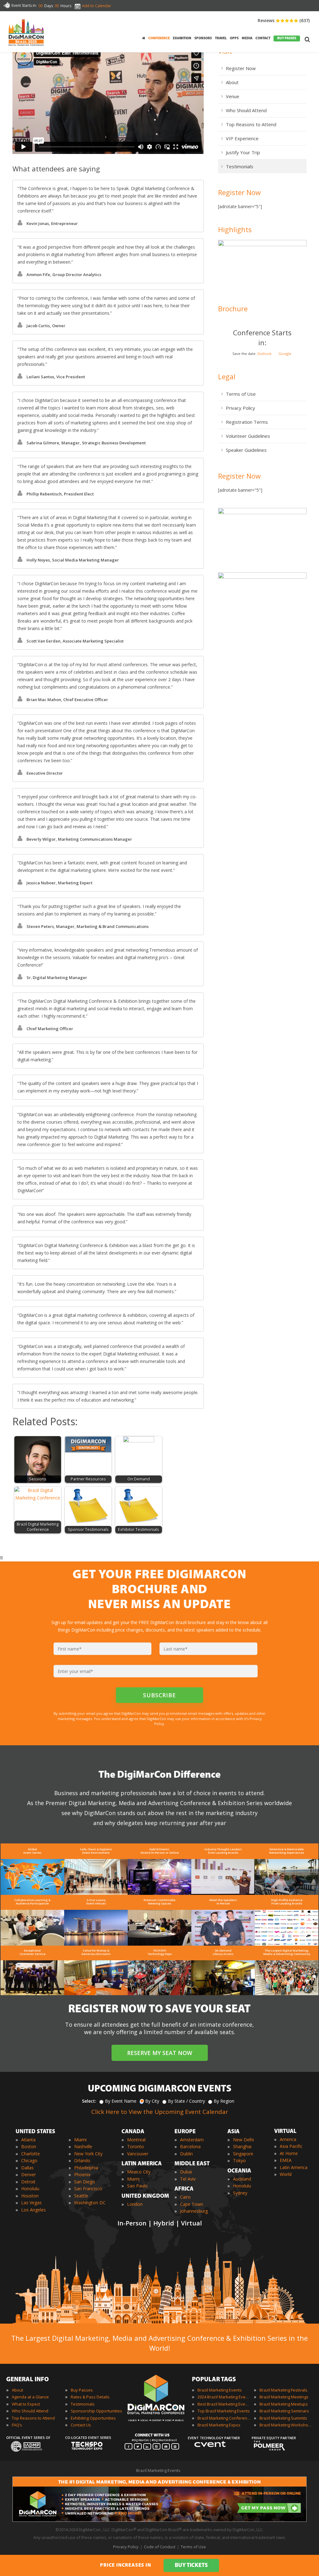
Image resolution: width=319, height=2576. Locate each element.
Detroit (28, 2182)
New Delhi (243, 2140)
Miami (80, 2140)
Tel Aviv (188, 2179)
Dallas (27, 2168)
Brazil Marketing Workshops (286, 2425)
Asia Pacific (291, 2146)
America (288, 2139)
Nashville (83, 2146)
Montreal (136, 2140)
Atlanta (28, 2140)
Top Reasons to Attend (251, 124)
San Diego (85, 2182)
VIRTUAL (285, 2132)
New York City (88, 2154)
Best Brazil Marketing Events (224, 2404)
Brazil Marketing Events (220, 2390)
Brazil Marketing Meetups (284, 2404)
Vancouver (138, 2154)
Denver (29, 2175)
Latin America (294, 2167)
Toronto (136, 2146)
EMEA (286, 2160)
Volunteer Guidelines (248, 436)
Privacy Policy (240, 408)
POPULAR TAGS (214, 2380)
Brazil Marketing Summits (283, 2418)
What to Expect (26, 2404)
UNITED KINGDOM (145, 2196)
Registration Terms (247, 422)
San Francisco (88, 2189)
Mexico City (139, 2172)
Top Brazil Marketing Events (224, 2411)
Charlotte (31, 2154)
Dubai (186, 2172)
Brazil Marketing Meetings (284, 2397)
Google (285, 354)
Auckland (242, 2179)
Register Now (241, 68)
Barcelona (190, 2146)
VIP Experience (242, 138)
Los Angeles (33, 2210)
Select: (89, 2101)
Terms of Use (241, 394)
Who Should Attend (246, 110)
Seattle (81, 2196)
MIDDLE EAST (192, 2164)
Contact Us (81, 2425)
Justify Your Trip (243, 152)
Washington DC (90, 2203)
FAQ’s (17, 2425)
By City (152, 2101)
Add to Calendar (97, 6)
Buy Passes (82, 2390)
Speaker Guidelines (246, 450)
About (232, 82)
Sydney (240, 2193)
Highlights (235, 229)
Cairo (185, 2197)
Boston (29, 2146)
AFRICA (184, 2189)
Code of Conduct (160, 2547)
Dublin (186, 2154)
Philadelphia (86, 2168)
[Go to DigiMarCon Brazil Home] (26, 32)
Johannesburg (194, 2211)
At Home (289, 2153)
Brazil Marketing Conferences (224, 2418)
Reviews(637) (284, 20)
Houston (30, 2196)
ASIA (233, 2132)
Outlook (264, 354)
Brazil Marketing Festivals (283, 2390)
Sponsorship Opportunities (96, 2411)
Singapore (243, 2154)
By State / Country (186, 2101)
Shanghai (242, 2146)
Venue (233, 96)
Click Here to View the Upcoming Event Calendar (160, 2112)
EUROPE (185, 2132)
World (286, 2174)
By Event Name (121, 2101)
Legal (227, 376)
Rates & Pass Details (90, 2397)
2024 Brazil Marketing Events (224, 2397)
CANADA (133, 2132)
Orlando (82, 2160)
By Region (224, 2101)
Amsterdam (192, 2140)
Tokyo (239, 2160)
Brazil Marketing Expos (219, 2425)
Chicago (29, 2160)
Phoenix (82, 2175)
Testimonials (240, 166)
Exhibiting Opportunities (93, 2418)
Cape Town (192, 2204)
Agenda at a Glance (30, 2397)
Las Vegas (31, 2203)
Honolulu (30, 2189)
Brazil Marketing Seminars (284, 2411)
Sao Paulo (137, 2186)
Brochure (233, 308)
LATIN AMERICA (142, 2164)
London (135, 2204)
